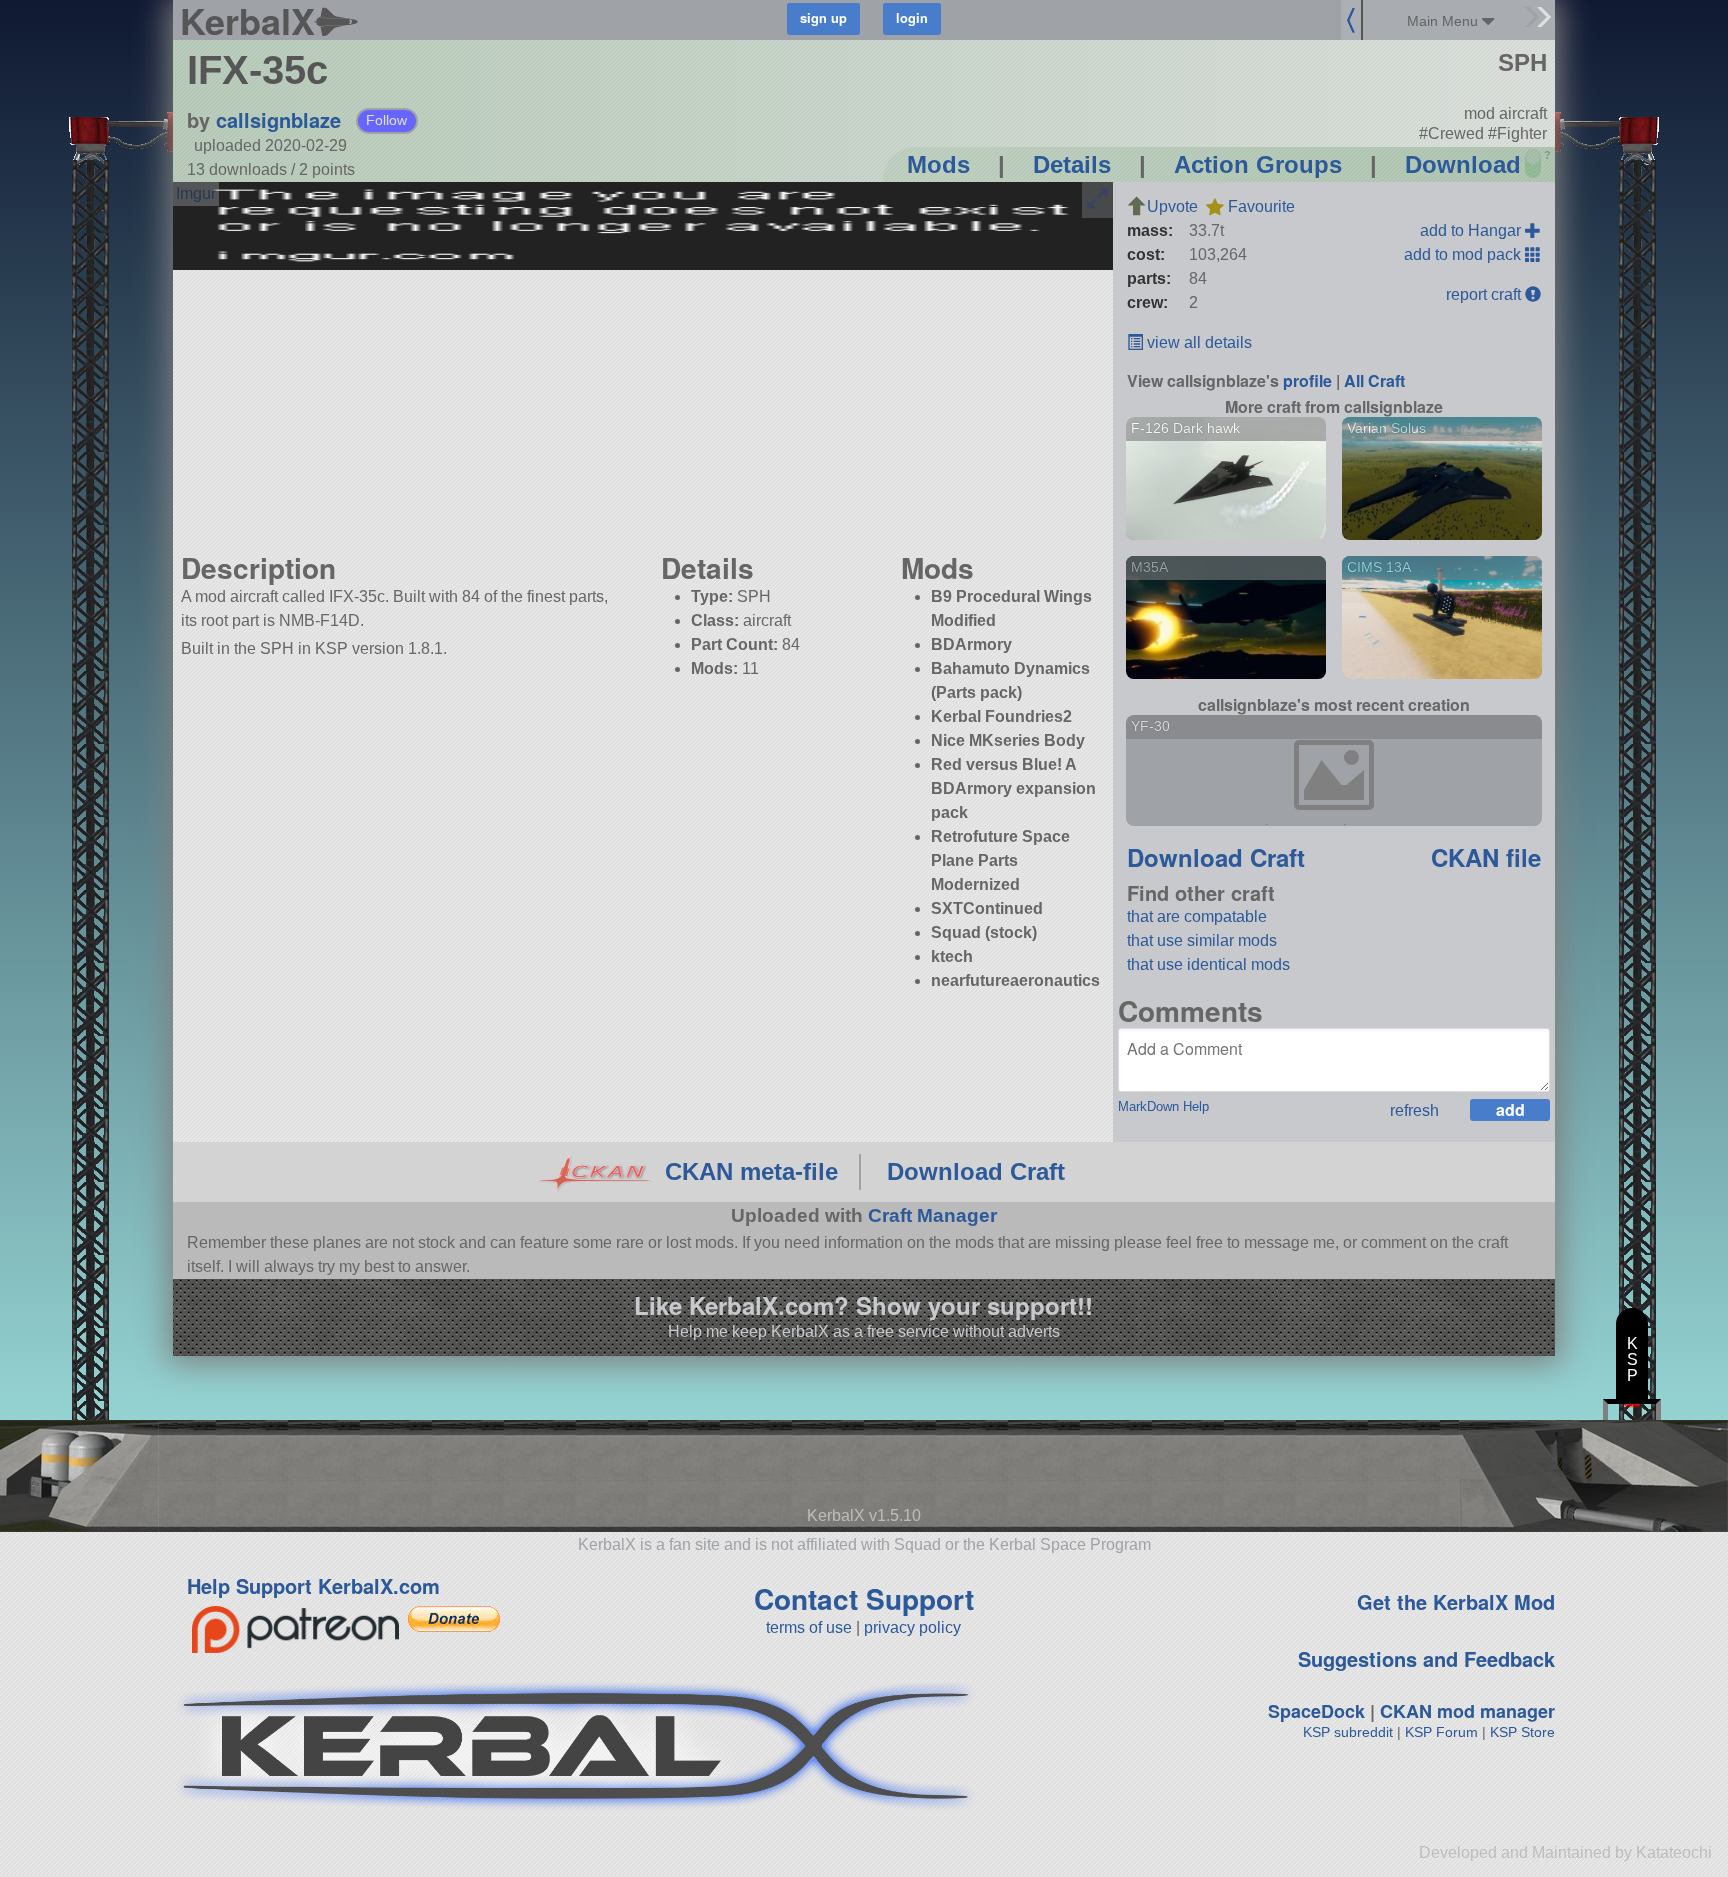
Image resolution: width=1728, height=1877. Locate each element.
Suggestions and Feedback (1426, 1658)
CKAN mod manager (1467, 1711)
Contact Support (864, 1598)
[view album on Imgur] (196, 194)
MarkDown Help (1163, 1106)
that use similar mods (1202, 940)
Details (1072, 164)
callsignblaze (278, 119)
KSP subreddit (1348, 1732)
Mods (938, 164)
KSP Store (1522, 1732)
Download (1463, 164)
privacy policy (912, 1627)
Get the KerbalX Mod (1456, 1601)
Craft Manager (932, 1215)
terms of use (809, 1627)
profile (1307, 380)
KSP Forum (1441, 1732)
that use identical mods (1208, 964)
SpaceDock (1316, 1711)
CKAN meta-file (751, 1171)
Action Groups (1258, 164)
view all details (1197, 342)
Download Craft (1216, 857)
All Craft (1374, 380)
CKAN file (1486, 857)
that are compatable (1197, 916)
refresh (1414, 1110)
